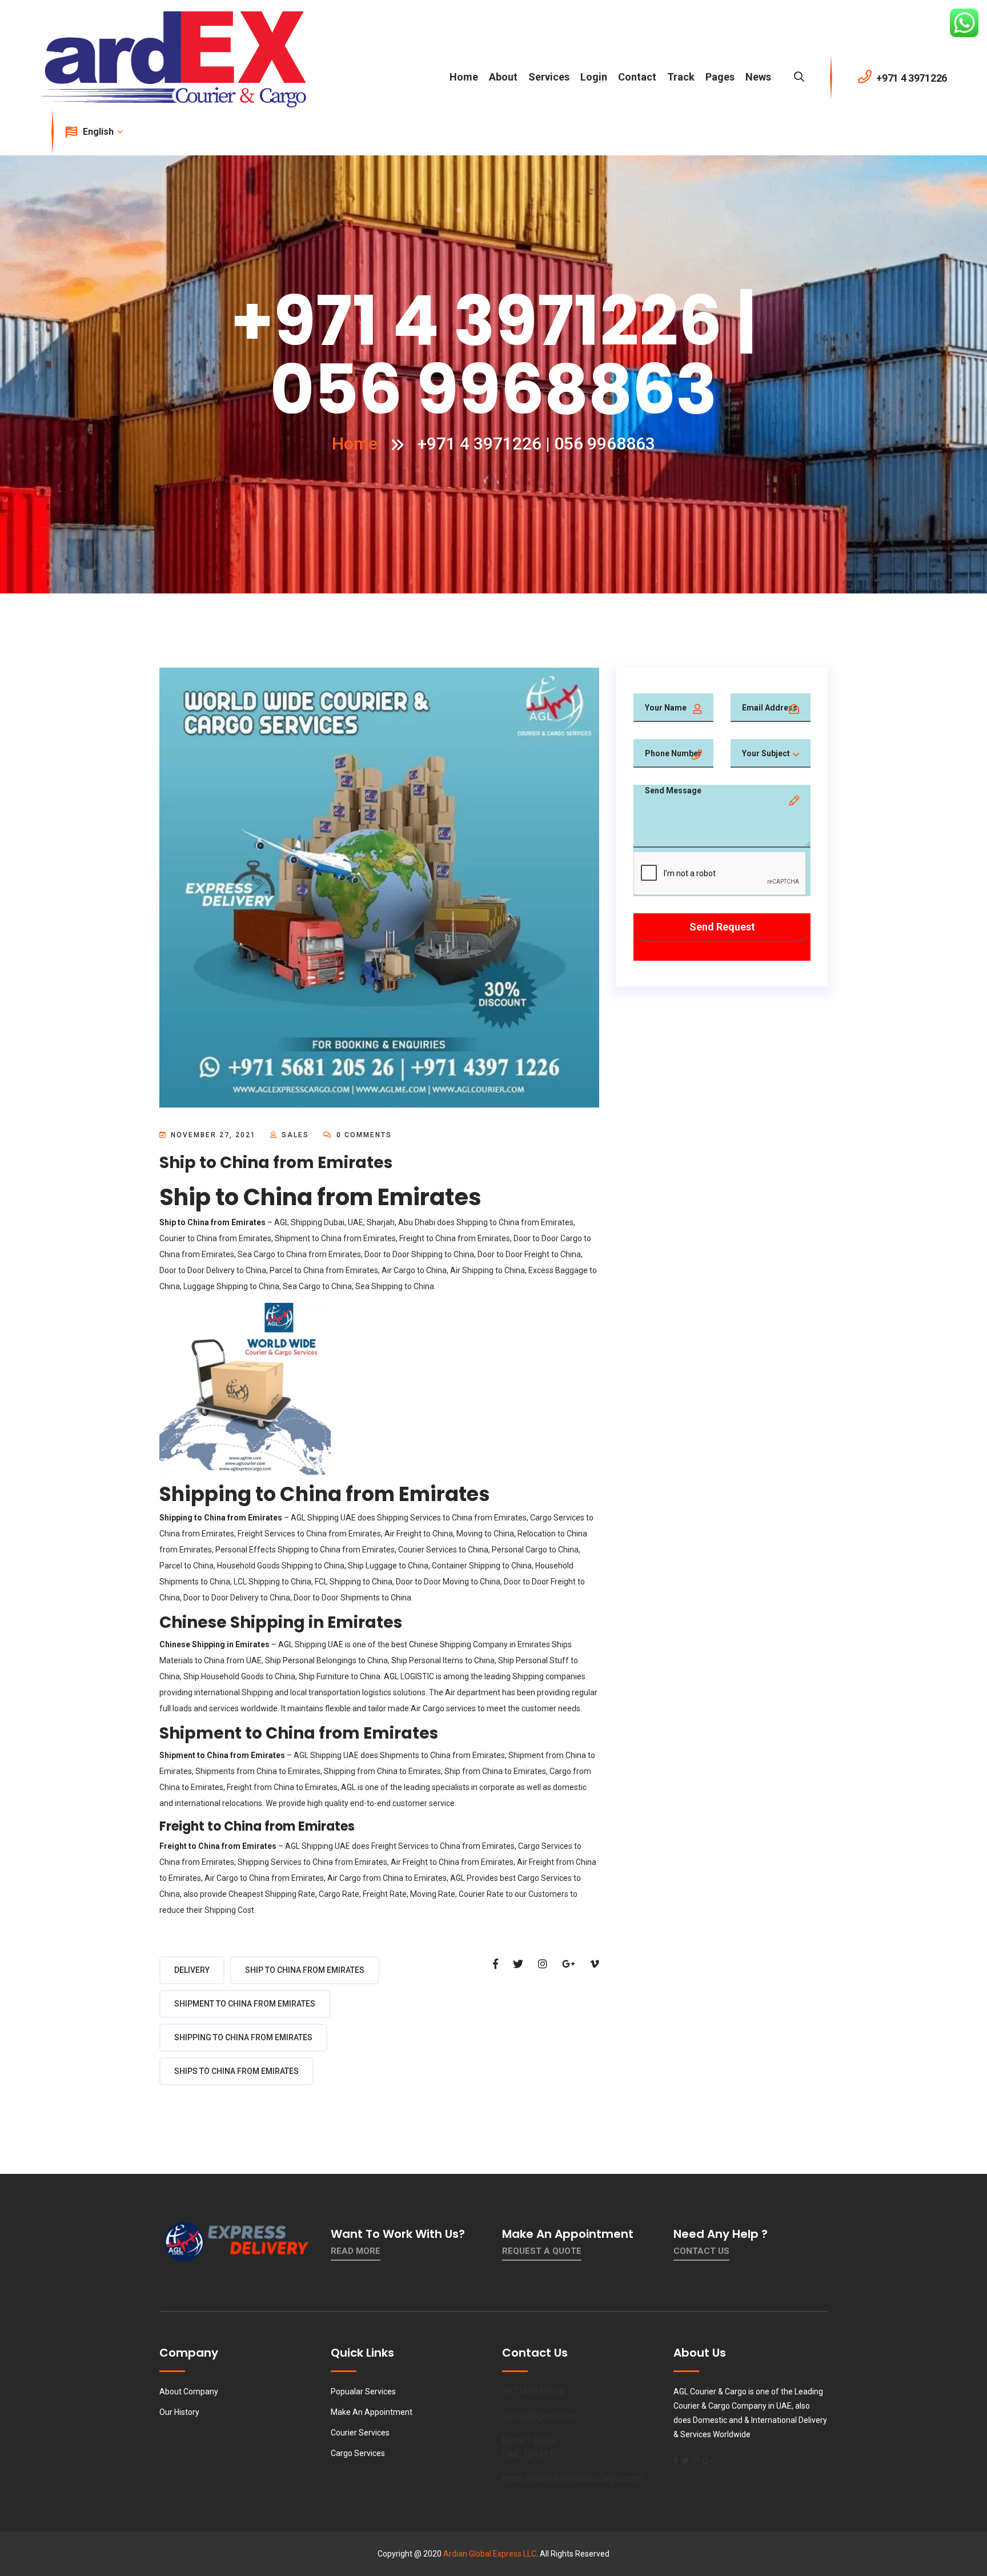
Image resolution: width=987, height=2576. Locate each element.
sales (295, 1135)
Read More (356, 2251)
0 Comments (363, 1135)
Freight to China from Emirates (455, 1238)
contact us (701, 2251)
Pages (720, 77)
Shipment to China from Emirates (245, 2004)
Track (681, 77)
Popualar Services (363, 2392)
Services (549, 77)
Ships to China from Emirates (236, 2071)
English (99, 132)
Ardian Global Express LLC (490, 2554)
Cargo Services (358, 2453)
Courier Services (360, 2433)
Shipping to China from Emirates (515, 1222)
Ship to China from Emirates (305, 1970)
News (758, 77)
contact (637, 77)
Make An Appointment (372, 2412)
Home (464, 77)
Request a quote (542, 2251)
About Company (189, 2392)
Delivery (192, 1970)
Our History (179, 2412)
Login (594, 77)
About (503, 77)
